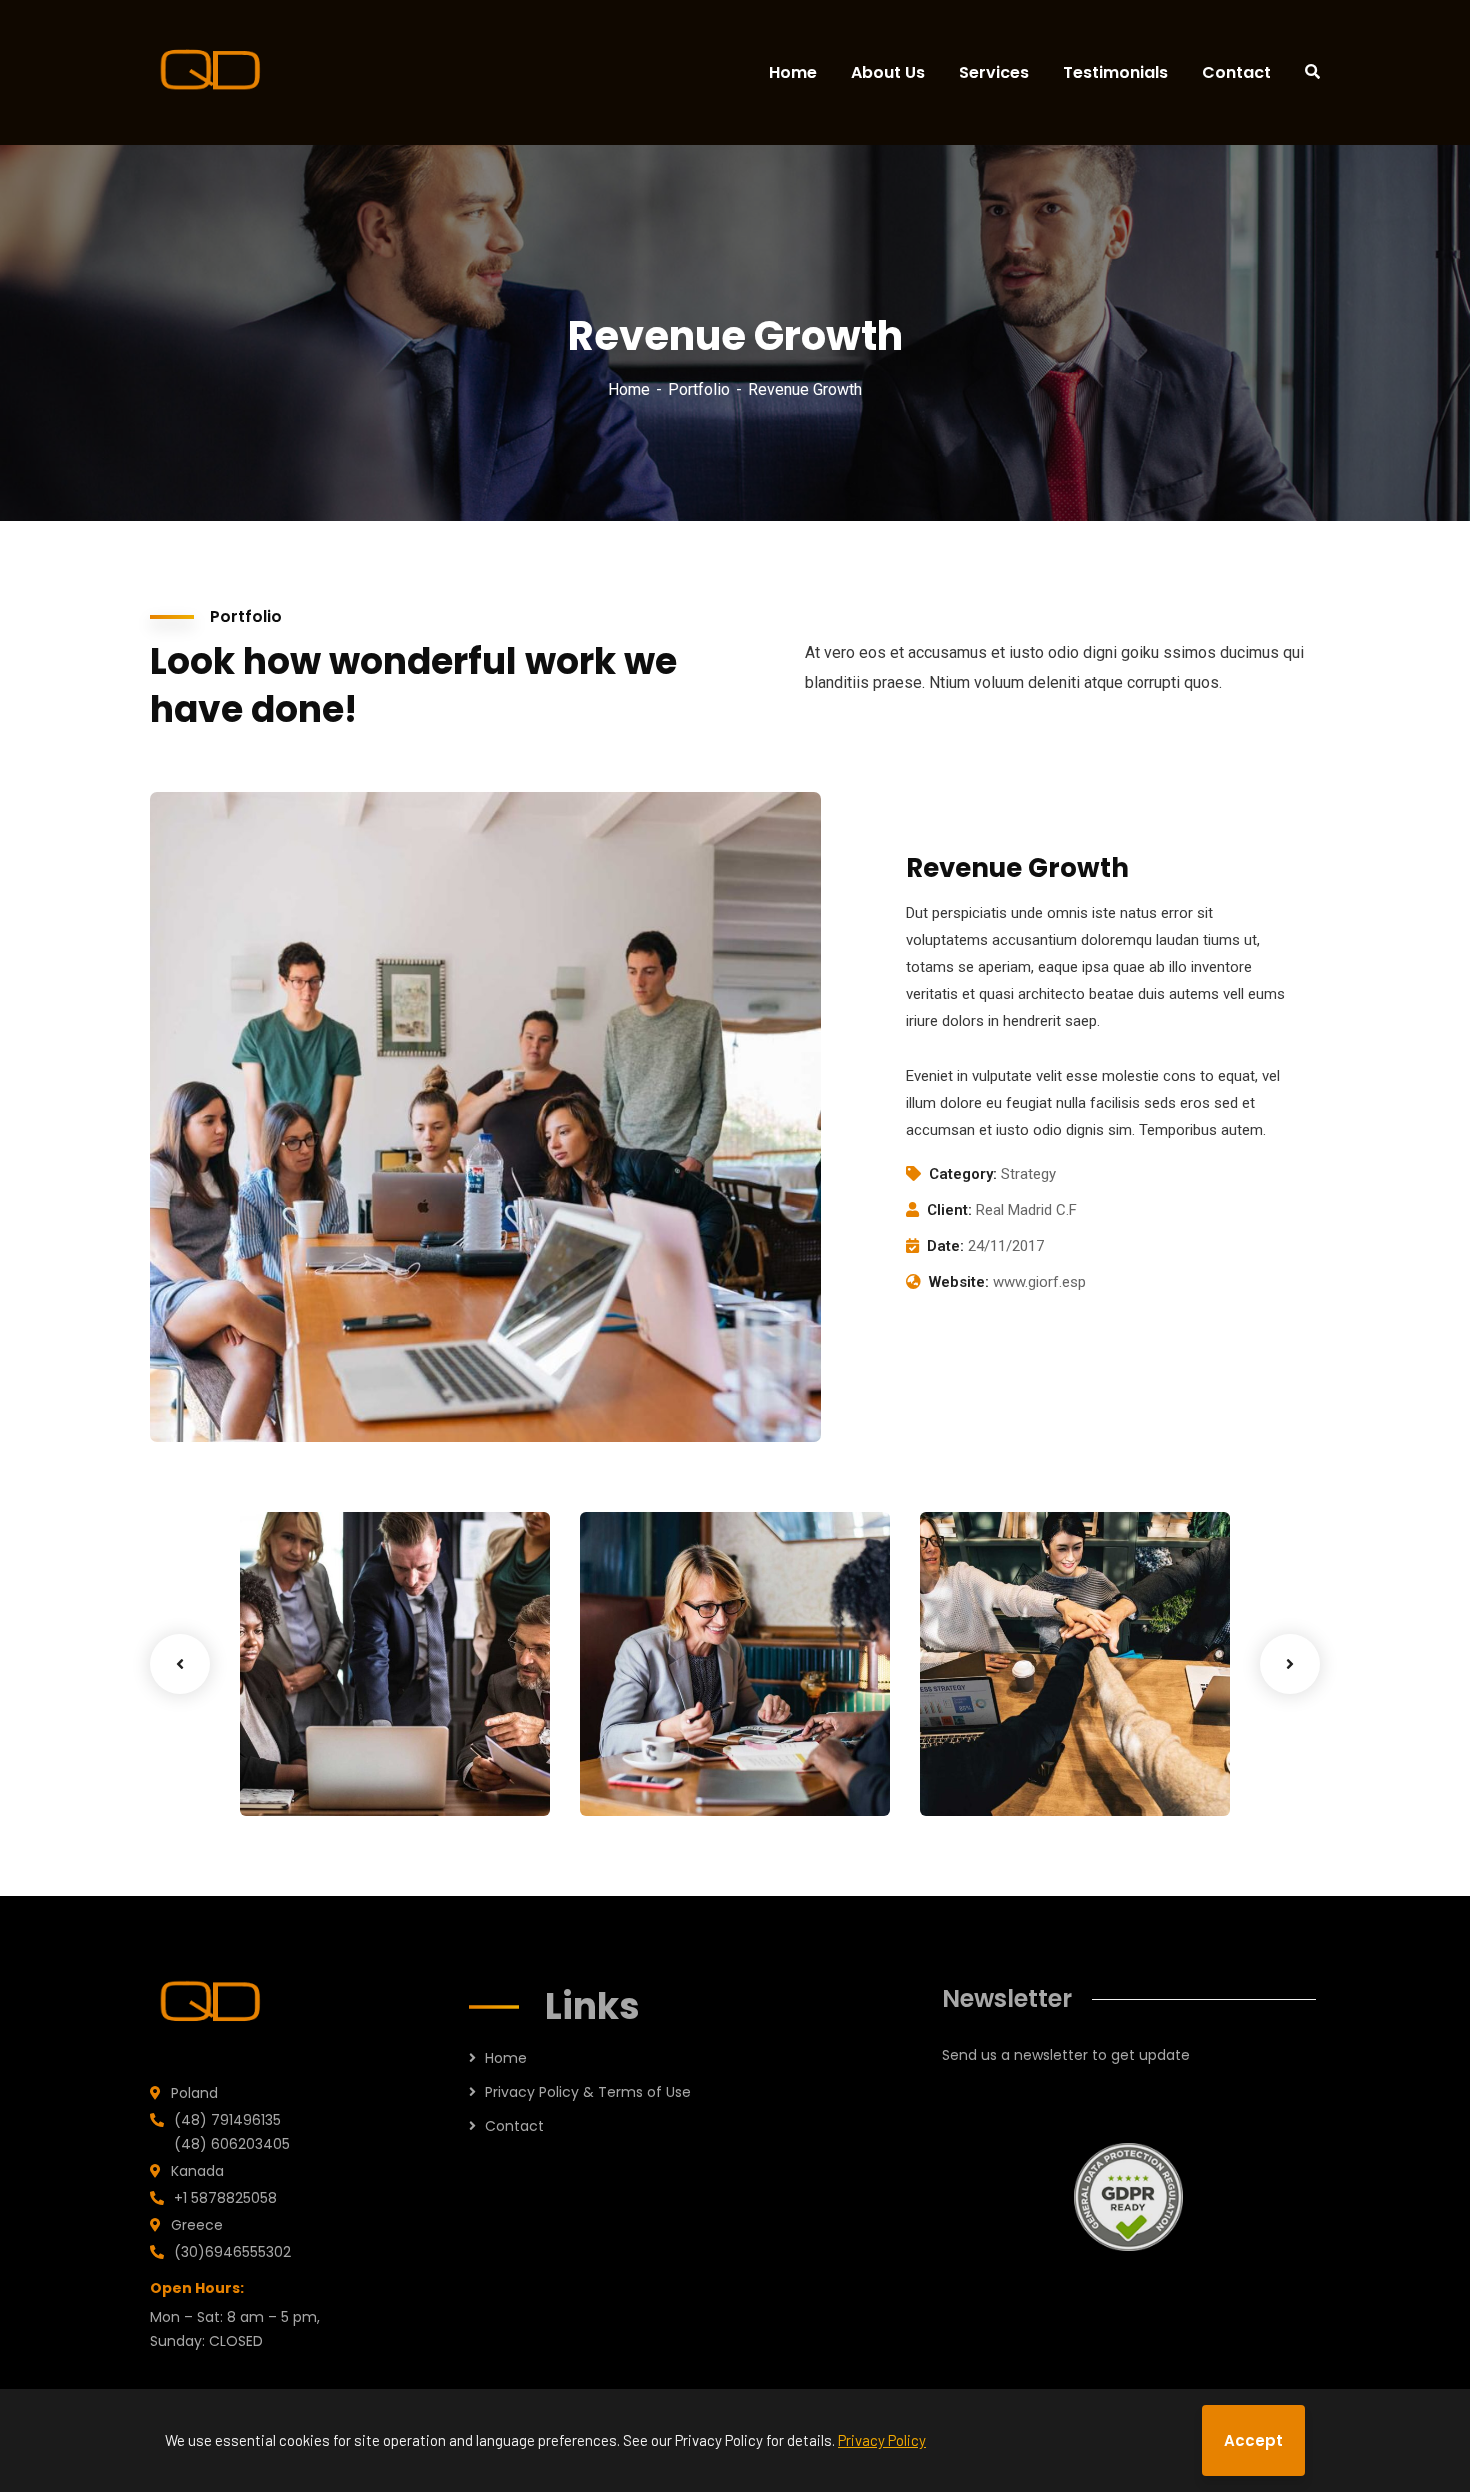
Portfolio (699, 389)
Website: (959, 1282)
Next (1290, 1664)
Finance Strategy (351, 1744)
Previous (180, 1664)
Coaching (646, 1775)
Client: (949, 1210)
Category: (963, 1174)
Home (629, 389)
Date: (945, 1246)
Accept (1253, 2440)
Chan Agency (1013, 1744)
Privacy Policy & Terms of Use (588, 2092)
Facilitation (313, 1775)
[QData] (213, 72)
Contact (514, 2126)
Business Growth (689, 1744)
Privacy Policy (882, 2440)
